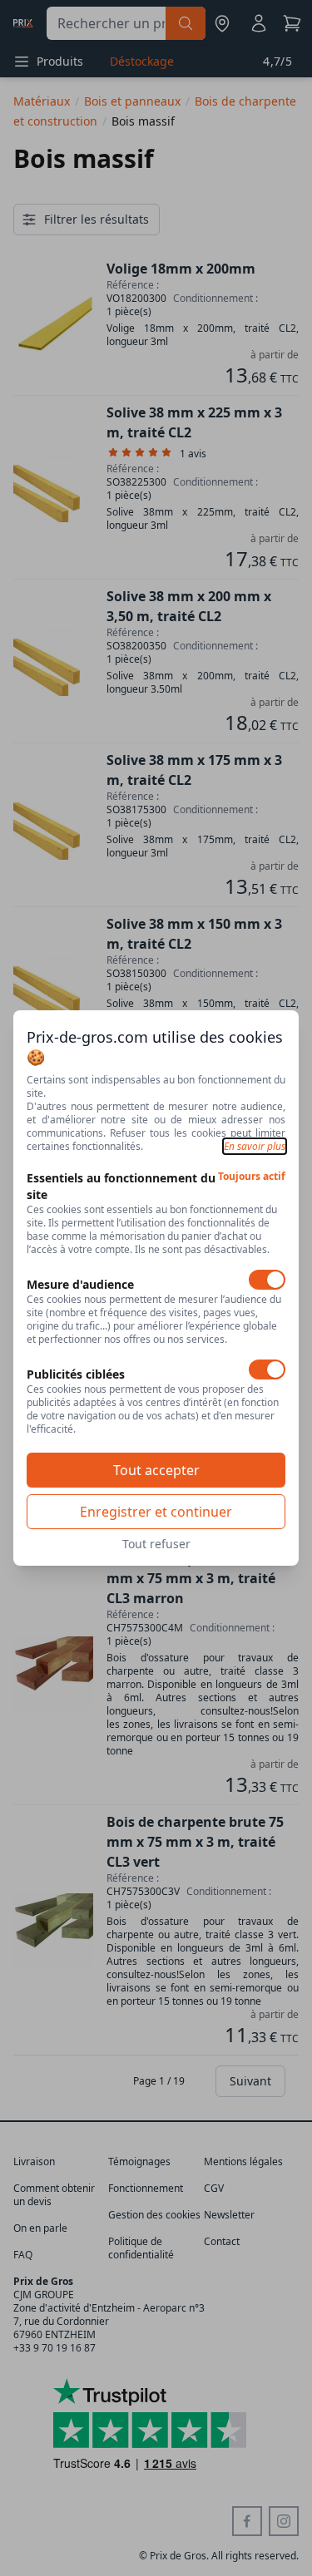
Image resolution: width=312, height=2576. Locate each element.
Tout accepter (156, 1470)
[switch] (267, 1280)
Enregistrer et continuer (156, 1512)
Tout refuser (156, 1544)
